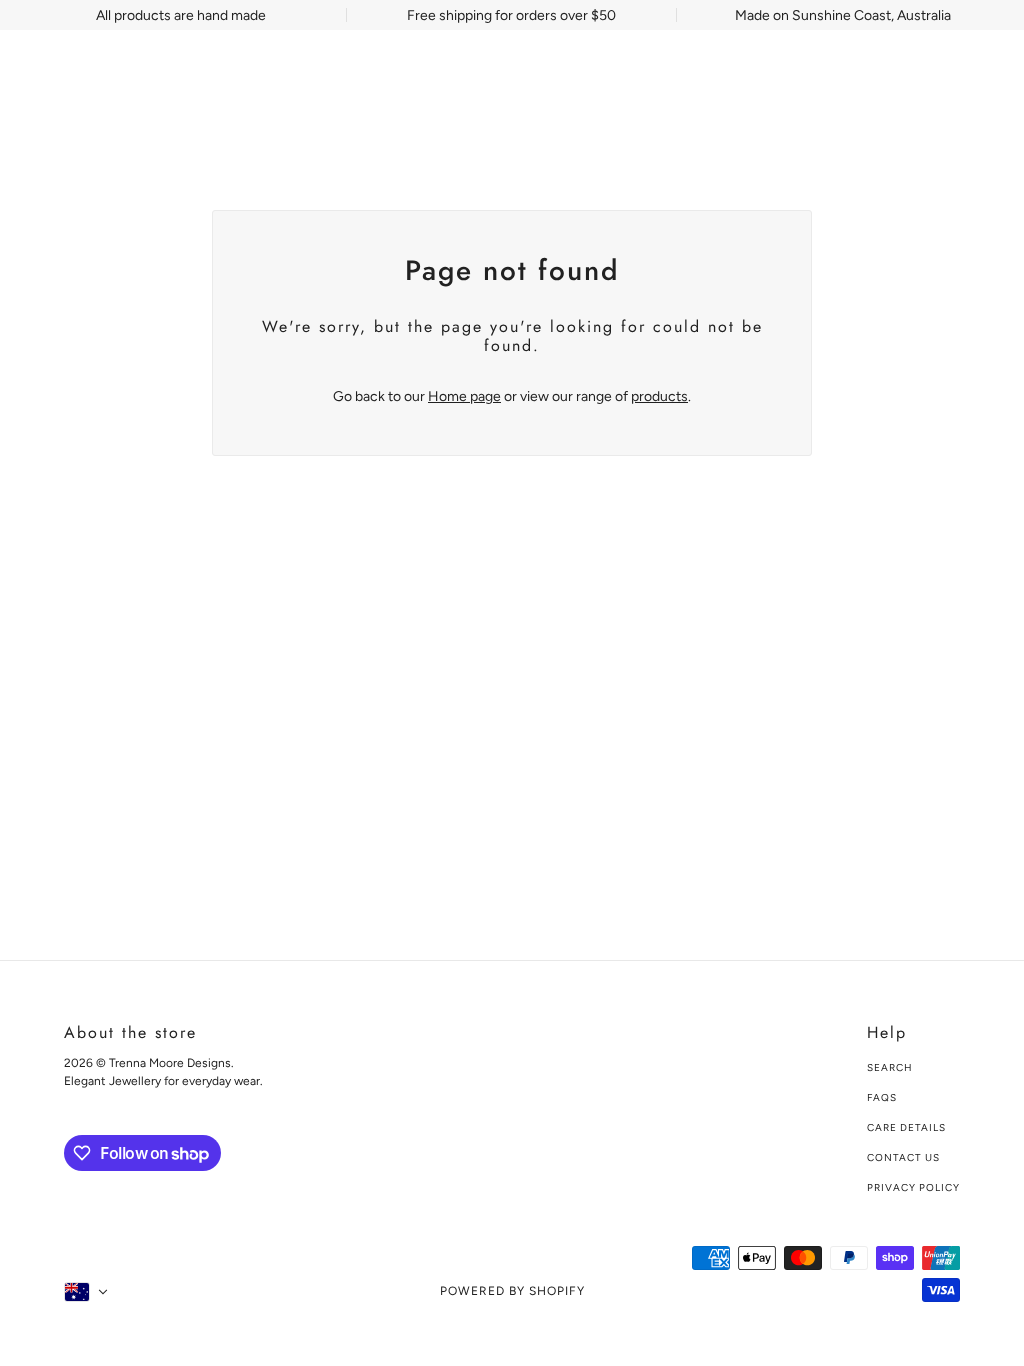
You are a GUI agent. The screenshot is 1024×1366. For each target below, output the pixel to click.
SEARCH (890, 1067)
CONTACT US (903, 1157)
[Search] (905, 84)
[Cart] (981, 84)
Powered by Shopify (512, 1291)
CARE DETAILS (906, 1127)
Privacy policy (913, 1187)
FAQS (882, 1097)
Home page (464, 396)
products (659, 396)
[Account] (943, 84)
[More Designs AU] (107, 83)
